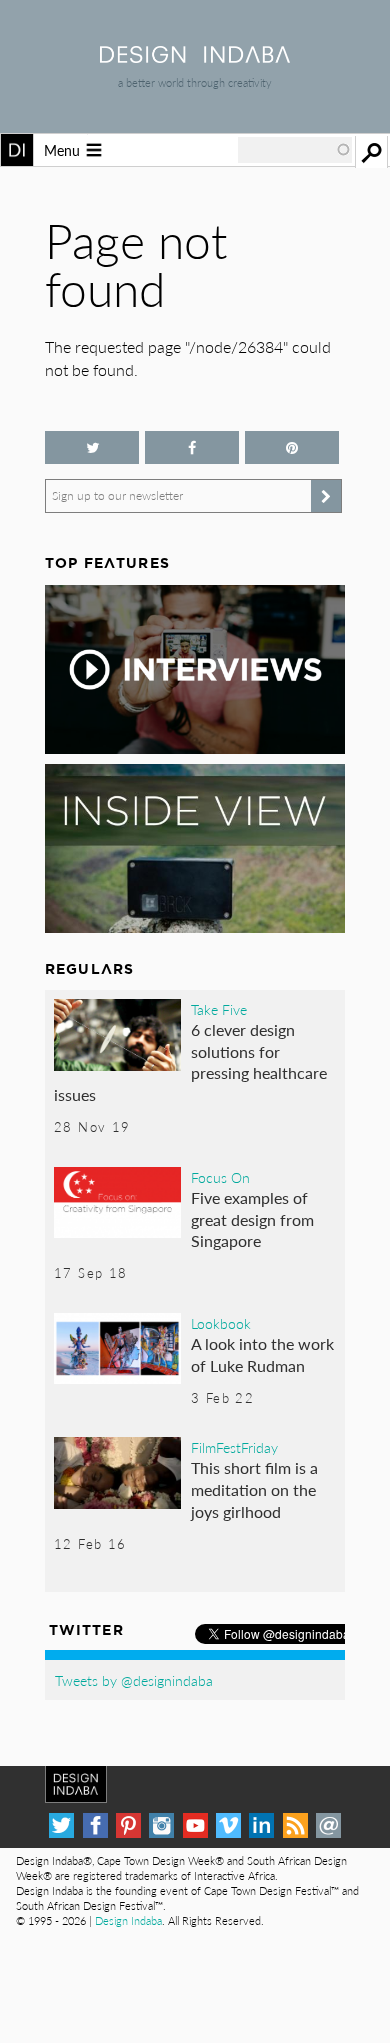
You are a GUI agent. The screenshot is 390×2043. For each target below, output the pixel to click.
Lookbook (221, 1323)
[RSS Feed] (295, 1825)
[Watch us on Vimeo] (228, 1825)
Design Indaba (128, 1920)
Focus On (220, 1177)
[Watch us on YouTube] (195, 1825)
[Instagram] (161, 1825)
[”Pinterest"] (292, 447)
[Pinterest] (128, 1825)
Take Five (219, 1009)
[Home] (195, 56)
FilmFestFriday (234, 1447)
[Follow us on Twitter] (92, 447)
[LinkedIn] (261, 1825)
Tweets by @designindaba (134, 1680)
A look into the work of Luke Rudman (262, 1354)
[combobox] (295, 150)
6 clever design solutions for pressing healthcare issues (190, 1062)
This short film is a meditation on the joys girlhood (254, 1489)
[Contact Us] (328, 1825)
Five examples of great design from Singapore (252, 1219)
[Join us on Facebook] (192, 447)
